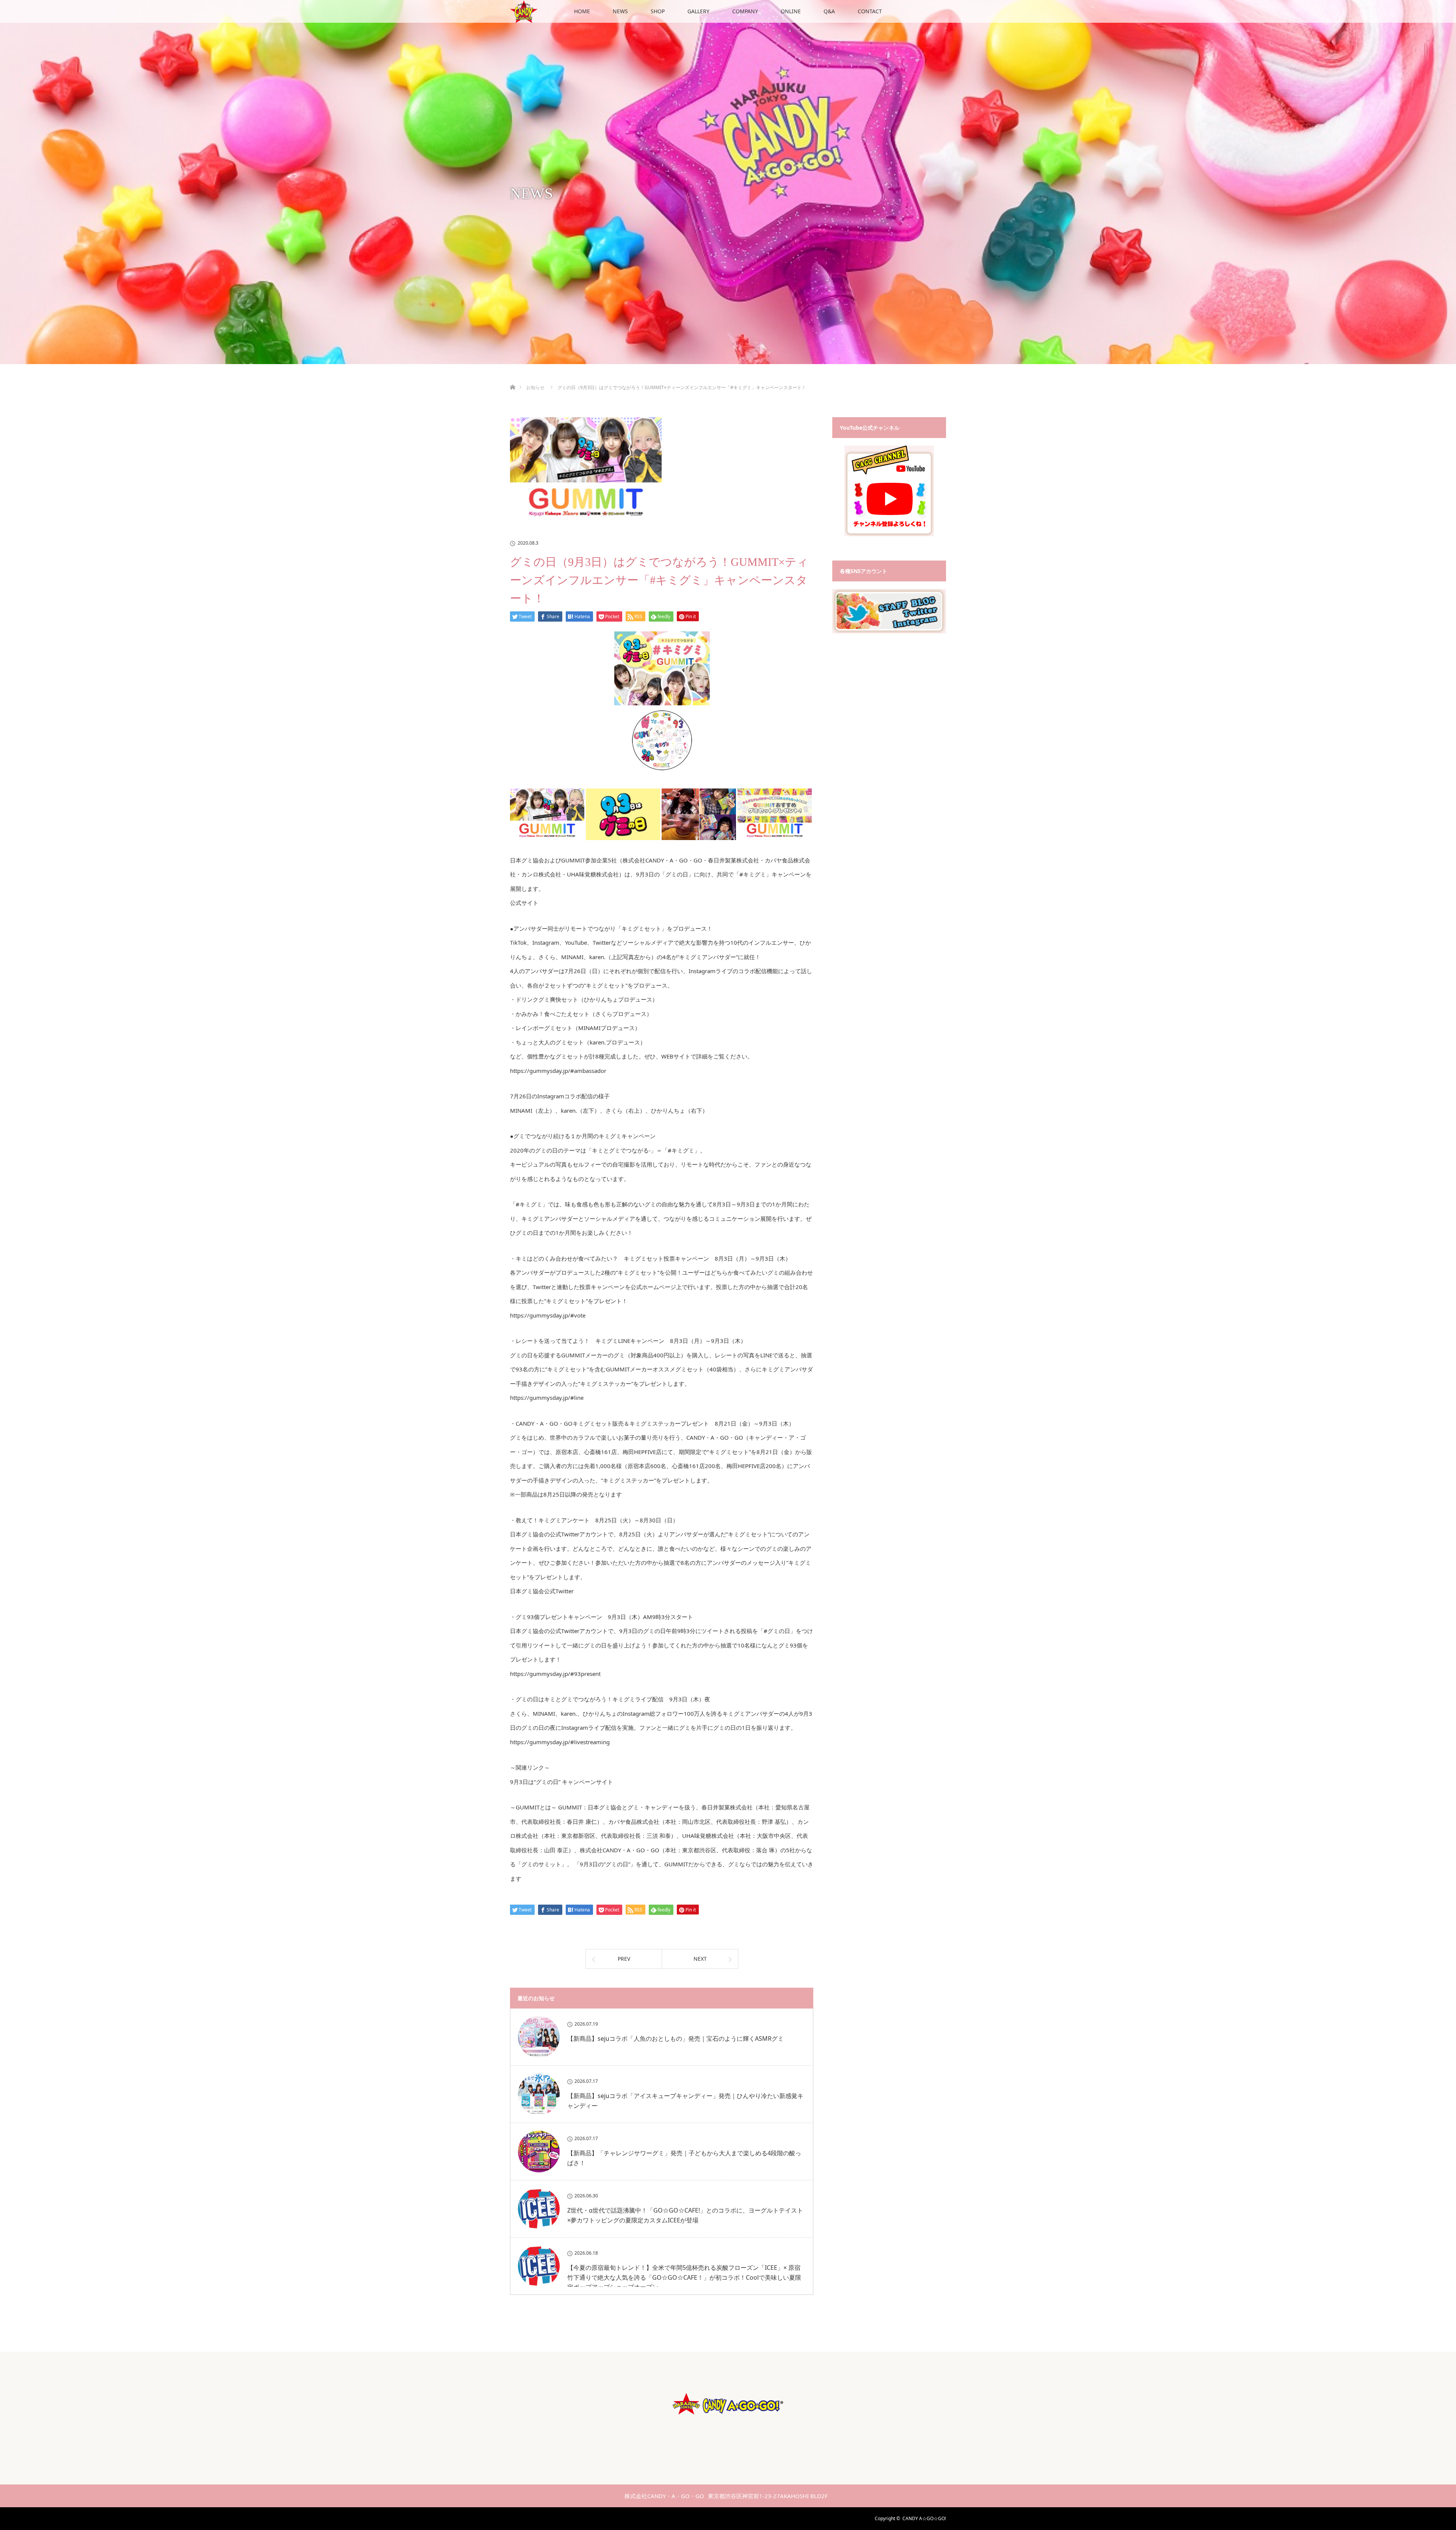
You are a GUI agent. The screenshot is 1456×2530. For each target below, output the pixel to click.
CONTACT (870, 11)
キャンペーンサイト (587, 1782)
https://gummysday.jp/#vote (548, 1315)
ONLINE (791, 11)
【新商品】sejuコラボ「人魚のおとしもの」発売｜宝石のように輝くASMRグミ (675, 2038)
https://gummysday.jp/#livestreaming (560, 1742)
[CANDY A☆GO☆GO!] (728, 2422)
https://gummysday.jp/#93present (555, 1674)
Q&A (829, 11)
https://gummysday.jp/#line (547, 1398)
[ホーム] (512, 378)
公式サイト (524, 903)
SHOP (658, 11)
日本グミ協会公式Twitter (542, 1591)
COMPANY (745, 11)
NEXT (700, 1959)
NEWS (620, 11)
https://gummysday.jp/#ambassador (558, 1071)
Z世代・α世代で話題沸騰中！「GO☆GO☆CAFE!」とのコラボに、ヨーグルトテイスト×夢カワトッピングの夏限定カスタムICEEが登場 (685, 2215)
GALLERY (698, 11)
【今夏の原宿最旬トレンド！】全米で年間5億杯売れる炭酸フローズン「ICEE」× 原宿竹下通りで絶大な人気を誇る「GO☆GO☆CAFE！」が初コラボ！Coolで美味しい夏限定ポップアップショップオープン (684, 2277)
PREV (624, 1959)
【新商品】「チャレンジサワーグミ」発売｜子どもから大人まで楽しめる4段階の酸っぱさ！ (684, 2158)
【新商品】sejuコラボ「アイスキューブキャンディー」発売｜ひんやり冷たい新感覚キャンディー (685, 2101)
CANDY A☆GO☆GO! (924, 2518)
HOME (582, 11)
